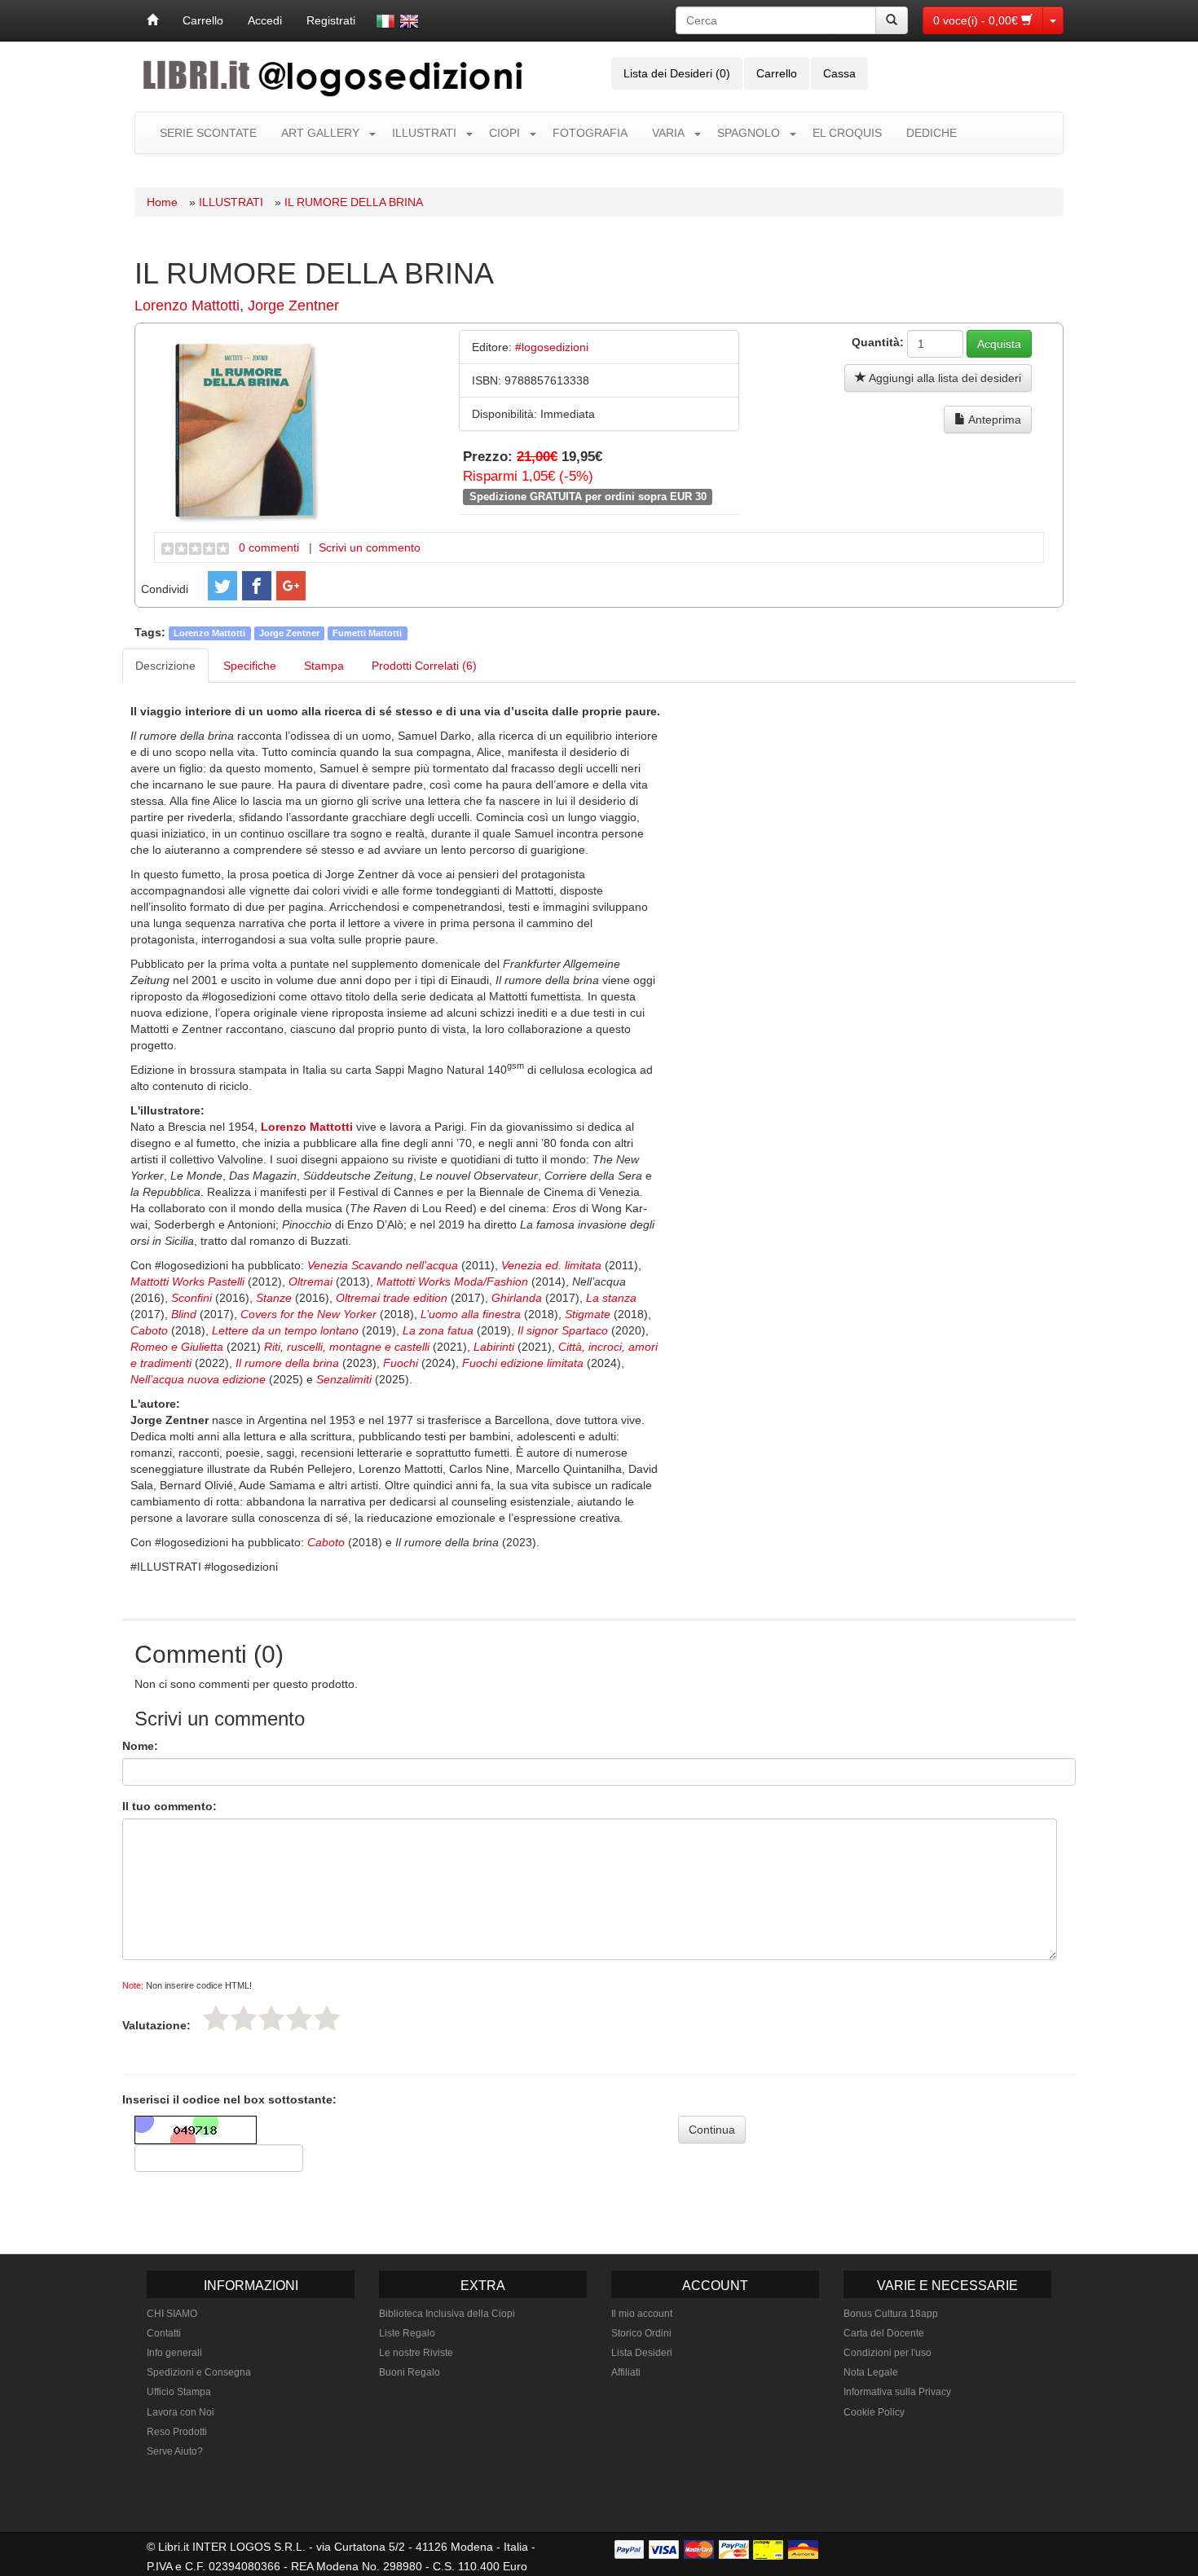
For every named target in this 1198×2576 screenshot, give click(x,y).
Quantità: (878, 342)
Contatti (164, 2333)
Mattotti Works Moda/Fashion (452, 1281)
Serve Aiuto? (175, 2451)
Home (162, 202)
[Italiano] (385, 21)
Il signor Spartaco (563, 1330)
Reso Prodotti (177, 2432)
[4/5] (299, 2018)
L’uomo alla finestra (469, 1314)
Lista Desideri (642, 2353)
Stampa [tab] (324, 666)
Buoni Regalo (410, 2372)
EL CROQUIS (847, 133)
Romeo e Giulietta (177, 1347)
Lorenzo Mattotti (187, 306)
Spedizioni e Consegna (199, 2372)
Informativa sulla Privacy (897, 2392)
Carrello (203, 20)
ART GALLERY (320, 133)
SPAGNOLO (749, 133)
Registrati (331, 20)
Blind (185, 1314)
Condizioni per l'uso (887, 2353)
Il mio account (642, 2314)
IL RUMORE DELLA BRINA (354, 202)
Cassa (839, 73)
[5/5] (327, 2018)
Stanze (275, 1298)
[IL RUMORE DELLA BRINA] (247, 429)
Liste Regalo (407, 2333)
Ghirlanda (518, 1298)
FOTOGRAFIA (590, 133)
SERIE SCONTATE (208, 133)
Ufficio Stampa (179, 2392)
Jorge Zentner (293, 306)
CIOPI (504, 133)
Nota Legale (871, 2372)
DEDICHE (932, 133)
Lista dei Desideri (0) (677, 73)
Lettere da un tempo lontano (285, 1330)
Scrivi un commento (370, 547)
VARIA (668, 133)
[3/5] (271, 2018)
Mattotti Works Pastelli (187, 1281)
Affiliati (626, 2372)
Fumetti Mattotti (367, 633)
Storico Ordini (641, 2333)
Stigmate (589, 1314)
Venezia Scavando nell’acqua (383, 1265)
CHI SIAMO (172, 2314)
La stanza (611, 1298)
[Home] (152, 20)
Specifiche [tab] (250, 666)
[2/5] (244, 2018)
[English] (409, 21)
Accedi (265, 20)
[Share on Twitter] (222, 586)
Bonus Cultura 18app (891, 2314)
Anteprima (993, 420)
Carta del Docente (884, 2333)
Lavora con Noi (181, 2412)
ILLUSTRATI (424, 133)
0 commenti (269, 547)
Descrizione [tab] (165, 666)
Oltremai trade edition (392, 1298)
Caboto (151, 1330)
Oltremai (312, 1281)
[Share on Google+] (291, 586)
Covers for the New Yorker (310, 1314)
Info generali (174, 2353)
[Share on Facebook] (257, 586)
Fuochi (401, 1363)
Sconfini (193, 1298)
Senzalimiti (344, 1379)
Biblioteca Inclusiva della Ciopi (447, 2314)
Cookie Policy (874, 2412)
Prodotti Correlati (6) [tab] (424, 666)
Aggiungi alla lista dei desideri (944, 378)
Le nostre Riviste (416, 2353)
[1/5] (216, 2018)
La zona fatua (438, 1330)
